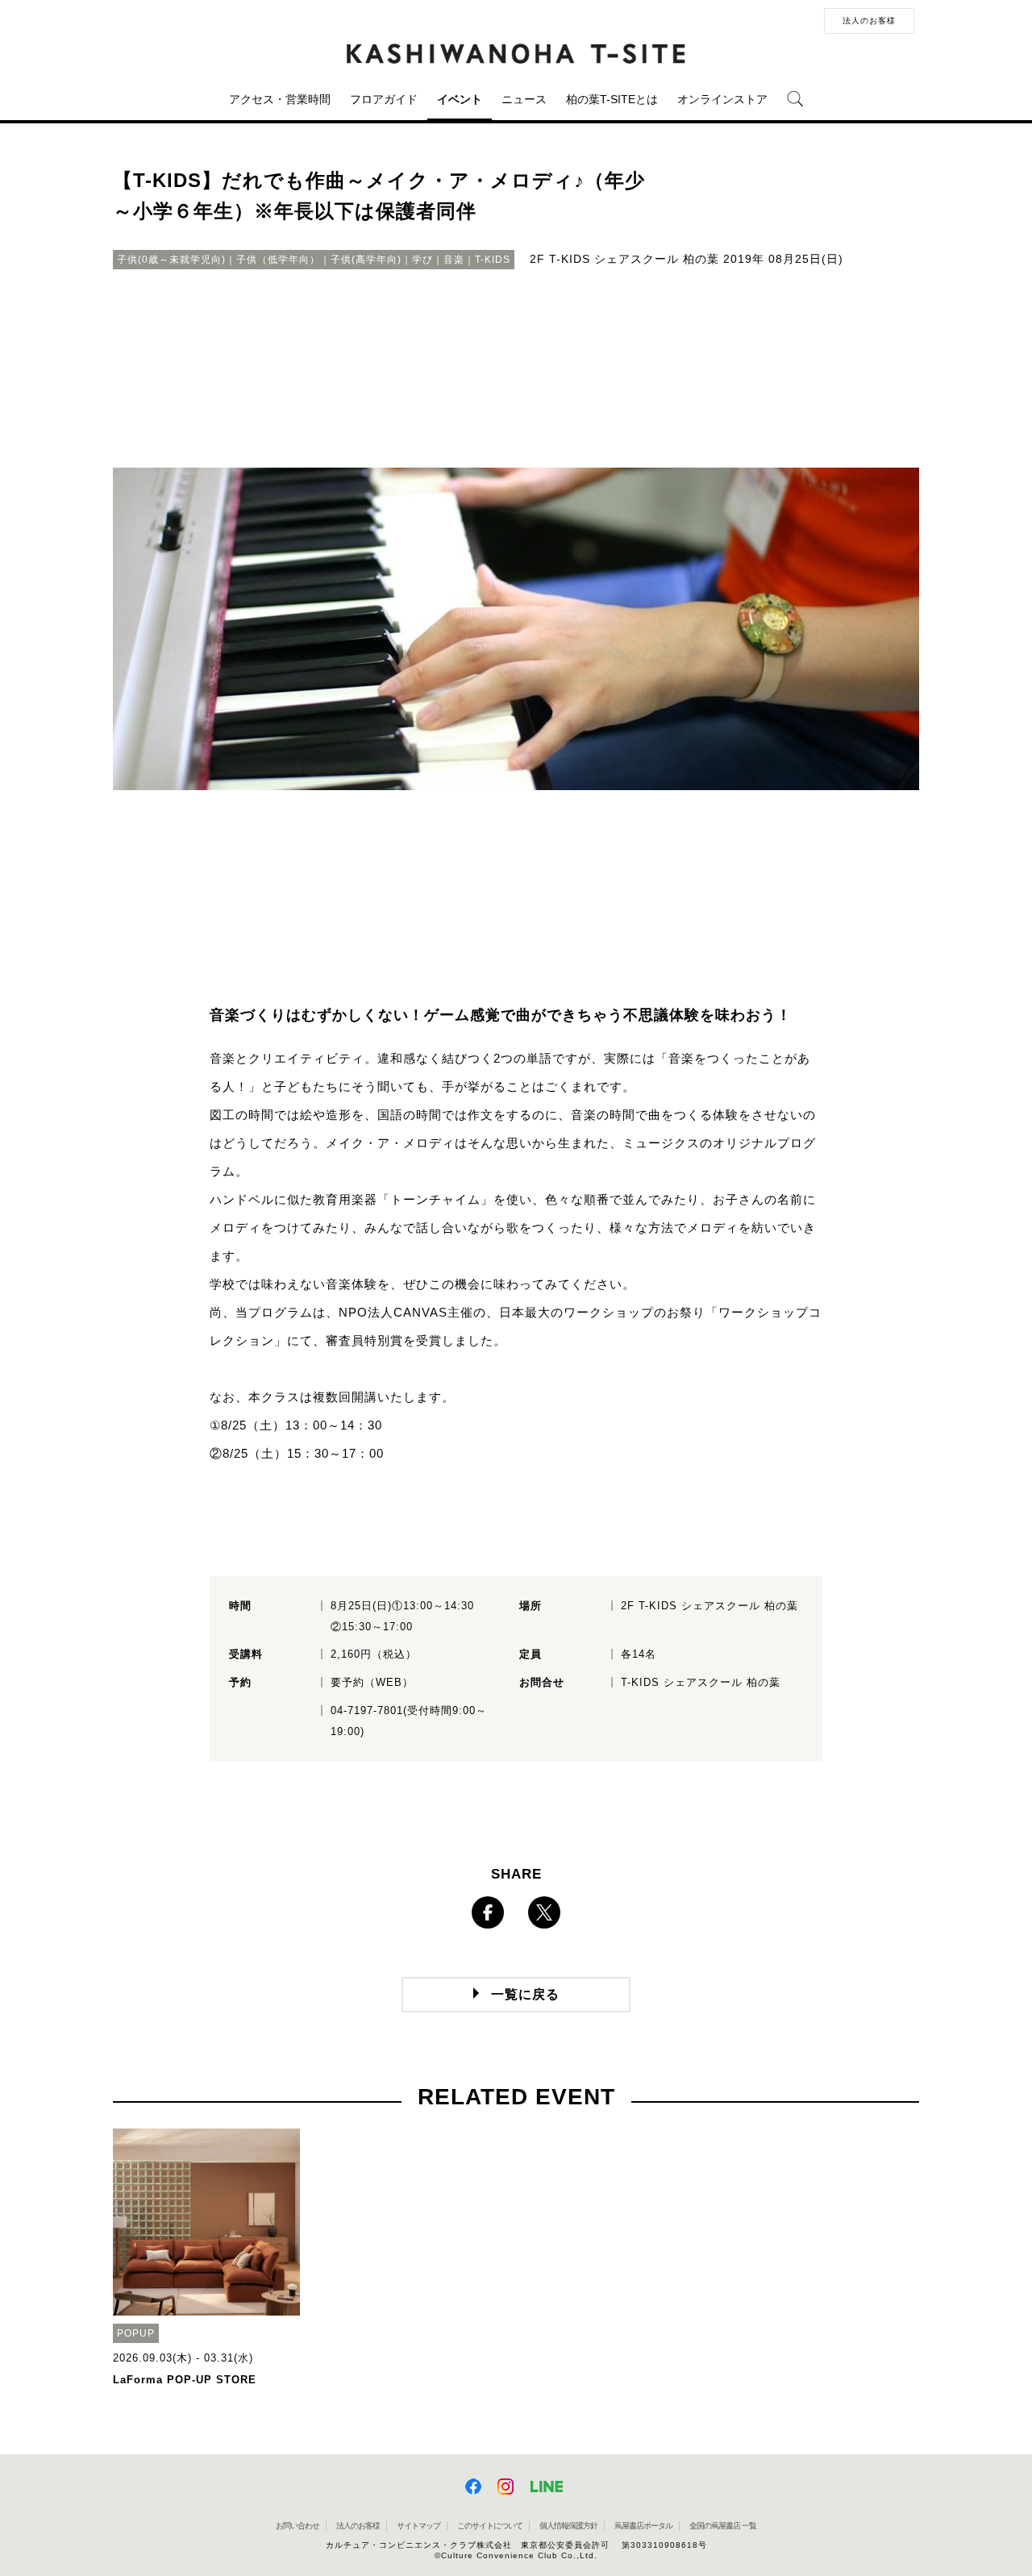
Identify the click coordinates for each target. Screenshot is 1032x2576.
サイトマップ (418, 2526)
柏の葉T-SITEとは (612, 99)
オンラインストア (722, 99)
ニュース (524, 99)
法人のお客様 (869, 21)
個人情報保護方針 (568, 2526)
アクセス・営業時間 (280, 99)
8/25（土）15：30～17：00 (303, 1453)
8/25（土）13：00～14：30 (302, 1425)
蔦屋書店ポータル (643, 2526)
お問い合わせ (298, 2526)
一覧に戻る (525, 1994)
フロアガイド (384, 99)
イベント (460, 99)
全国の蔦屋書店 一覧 (723, 2526)
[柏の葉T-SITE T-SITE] (516, 54)
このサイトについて (490, 2526)
